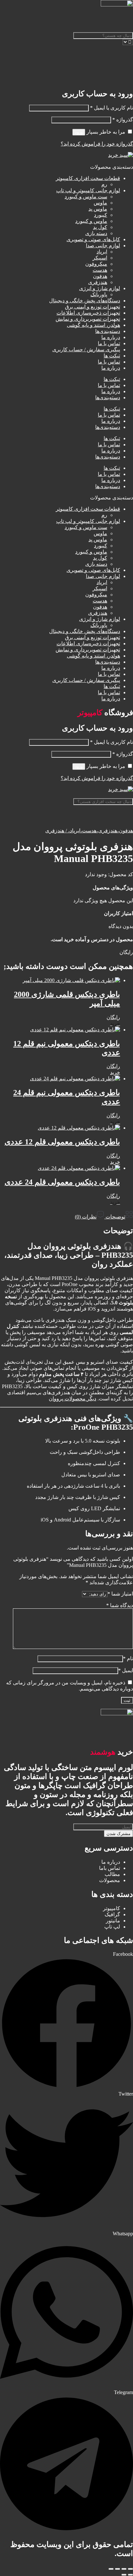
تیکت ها (112, 356)
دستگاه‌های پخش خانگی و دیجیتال (85, 301)
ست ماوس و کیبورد (86, 197)
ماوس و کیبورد (91, 221)
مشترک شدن (118, 1834)
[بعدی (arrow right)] (124, 2575)
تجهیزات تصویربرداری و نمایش (88, 319)
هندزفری (98, 282)
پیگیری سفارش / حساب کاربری (86, 350)
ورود (79, 132)
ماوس (100, 203)
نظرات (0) (86, 1217)
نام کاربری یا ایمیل (112, 108)
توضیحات (115, 1217)
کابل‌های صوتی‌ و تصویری (93, 239)
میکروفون (96, 264)
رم (104, 184)
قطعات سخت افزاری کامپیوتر (88, 178)
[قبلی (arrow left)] (130, 2575)
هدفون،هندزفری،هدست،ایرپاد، (99, 831)
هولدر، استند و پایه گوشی (93, 325)
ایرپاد (102, 252)
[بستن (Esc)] (111, 2569)
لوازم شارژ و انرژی (100, 288)
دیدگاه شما (120, 1605)
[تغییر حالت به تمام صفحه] (124, 2569)
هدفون (100, 276)
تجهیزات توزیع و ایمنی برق (92, 307)
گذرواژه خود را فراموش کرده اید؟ (97, 144)
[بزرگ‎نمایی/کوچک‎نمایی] (130, 2569)
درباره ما (111, 337)
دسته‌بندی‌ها (108, 331)
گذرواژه (123, 120)
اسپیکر (100, 258)
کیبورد (101, 215)
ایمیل (126, 1670)
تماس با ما (109, 343)
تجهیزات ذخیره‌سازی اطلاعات (88, 313)
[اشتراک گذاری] (118, 2569)
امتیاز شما (120, 1594)
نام (128, 1658)
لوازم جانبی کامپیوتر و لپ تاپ (88, 190)
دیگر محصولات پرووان (72, 1399)
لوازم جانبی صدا (103, 246)
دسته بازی (96, 233)
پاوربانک (99, 294)
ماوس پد (98, 209)
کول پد (100, 227)
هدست (100, 270)
